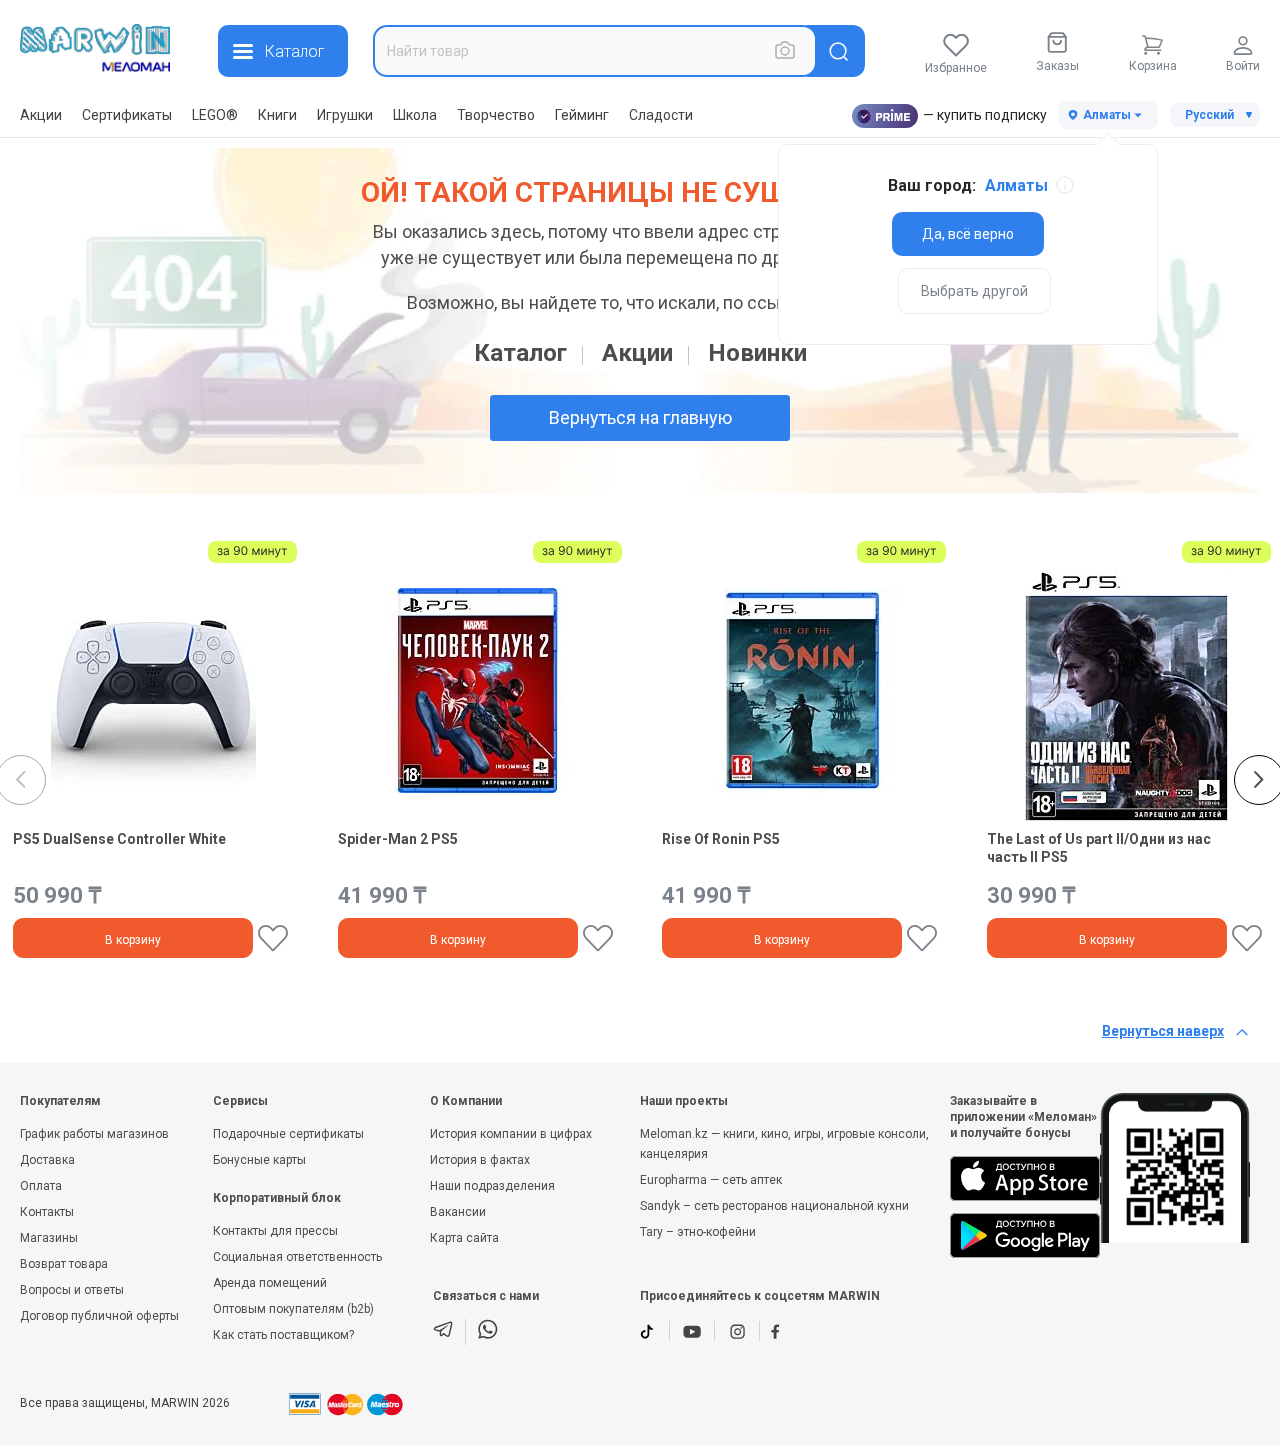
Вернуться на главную (640, 417)
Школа (415, 115)
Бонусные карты (259, 1160)
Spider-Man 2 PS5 (398, 839)
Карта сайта (464, 1238)
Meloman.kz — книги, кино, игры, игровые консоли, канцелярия (784, 1144)
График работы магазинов (94, 1134)
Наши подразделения (492, 1186)
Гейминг (582, 115)
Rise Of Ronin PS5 (721, 839)
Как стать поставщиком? (283, 1335)
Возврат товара (64, 1264)
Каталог (520, 353)
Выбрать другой (974, 291)
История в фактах (480, 1160)
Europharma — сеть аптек (711, 1180)
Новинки (757, 353)
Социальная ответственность (297, 1257)
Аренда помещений (270, 1283)
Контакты (47, 1212)
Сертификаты (127, 115)
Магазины (49, 1238)
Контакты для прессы (275, 1231)
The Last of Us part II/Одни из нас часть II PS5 (1099, 848)
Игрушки (345, 115)
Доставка (47, 1160)
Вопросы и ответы (72, 1290)
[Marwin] (95, 48)
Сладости (661, 115)
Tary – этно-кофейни (698, 1232)
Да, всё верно (968, 234)
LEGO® (215, 115)
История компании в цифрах (511, 1134)
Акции (41, 115)
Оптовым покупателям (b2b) (293, 1309)
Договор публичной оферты (99, 1316)
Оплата (41, 1186)
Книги (277, 115)
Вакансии (458, 1212)
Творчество (496, 115)
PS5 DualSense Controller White (119, 839)
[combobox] (595, 51)
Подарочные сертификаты (288, 1134)
